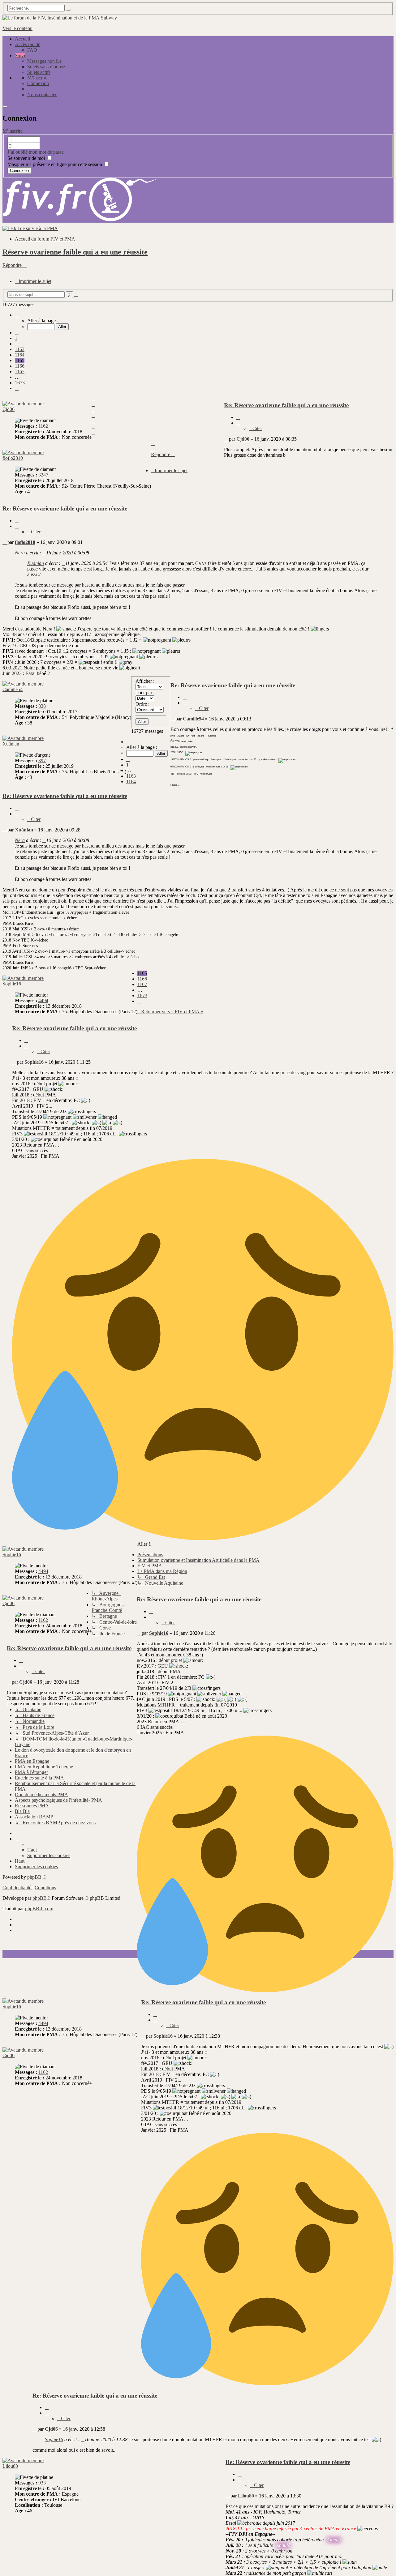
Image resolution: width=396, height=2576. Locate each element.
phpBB (40, 1898)
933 (42, 2483)
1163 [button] (20, 349)
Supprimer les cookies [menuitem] (49, 1855)
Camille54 (13, 689)
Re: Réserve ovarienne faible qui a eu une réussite (286, 405)
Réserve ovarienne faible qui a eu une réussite (75, 252)
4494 (43, 1000)
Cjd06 (9, 409)
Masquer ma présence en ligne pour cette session (55, 164)
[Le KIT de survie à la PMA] (30, 228)
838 (42, 706)
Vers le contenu (17, 28)
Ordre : (142, 704)
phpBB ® (37, 1877)
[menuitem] (37, 78)
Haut (32, 1850)
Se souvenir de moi (27, 158)
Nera (20, 553)
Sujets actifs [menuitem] (39, 72)
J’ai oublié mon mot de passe (36, 152)
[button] (17, 315)
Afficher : (145, 681)
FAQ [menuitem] (32, 50)
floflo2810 (13, 458)
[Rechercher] (68, 10)
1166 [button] (20, 366)
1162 (43, 426)
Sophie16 (12, 984)
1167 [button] (20, 372)
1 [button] (16, 338)
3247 (43, 475)
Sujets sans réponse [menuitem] (46, 67)
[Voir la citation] (44, 553)
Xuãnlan (36, 563)
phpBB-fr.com (39, 1909)
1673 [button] (20, 383)
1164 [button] (20, 355)
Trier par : (145, 692)
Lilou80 (10, 2466)
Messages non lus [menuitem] (44, 61)
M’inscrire (13, 131)
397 (42, 760)
